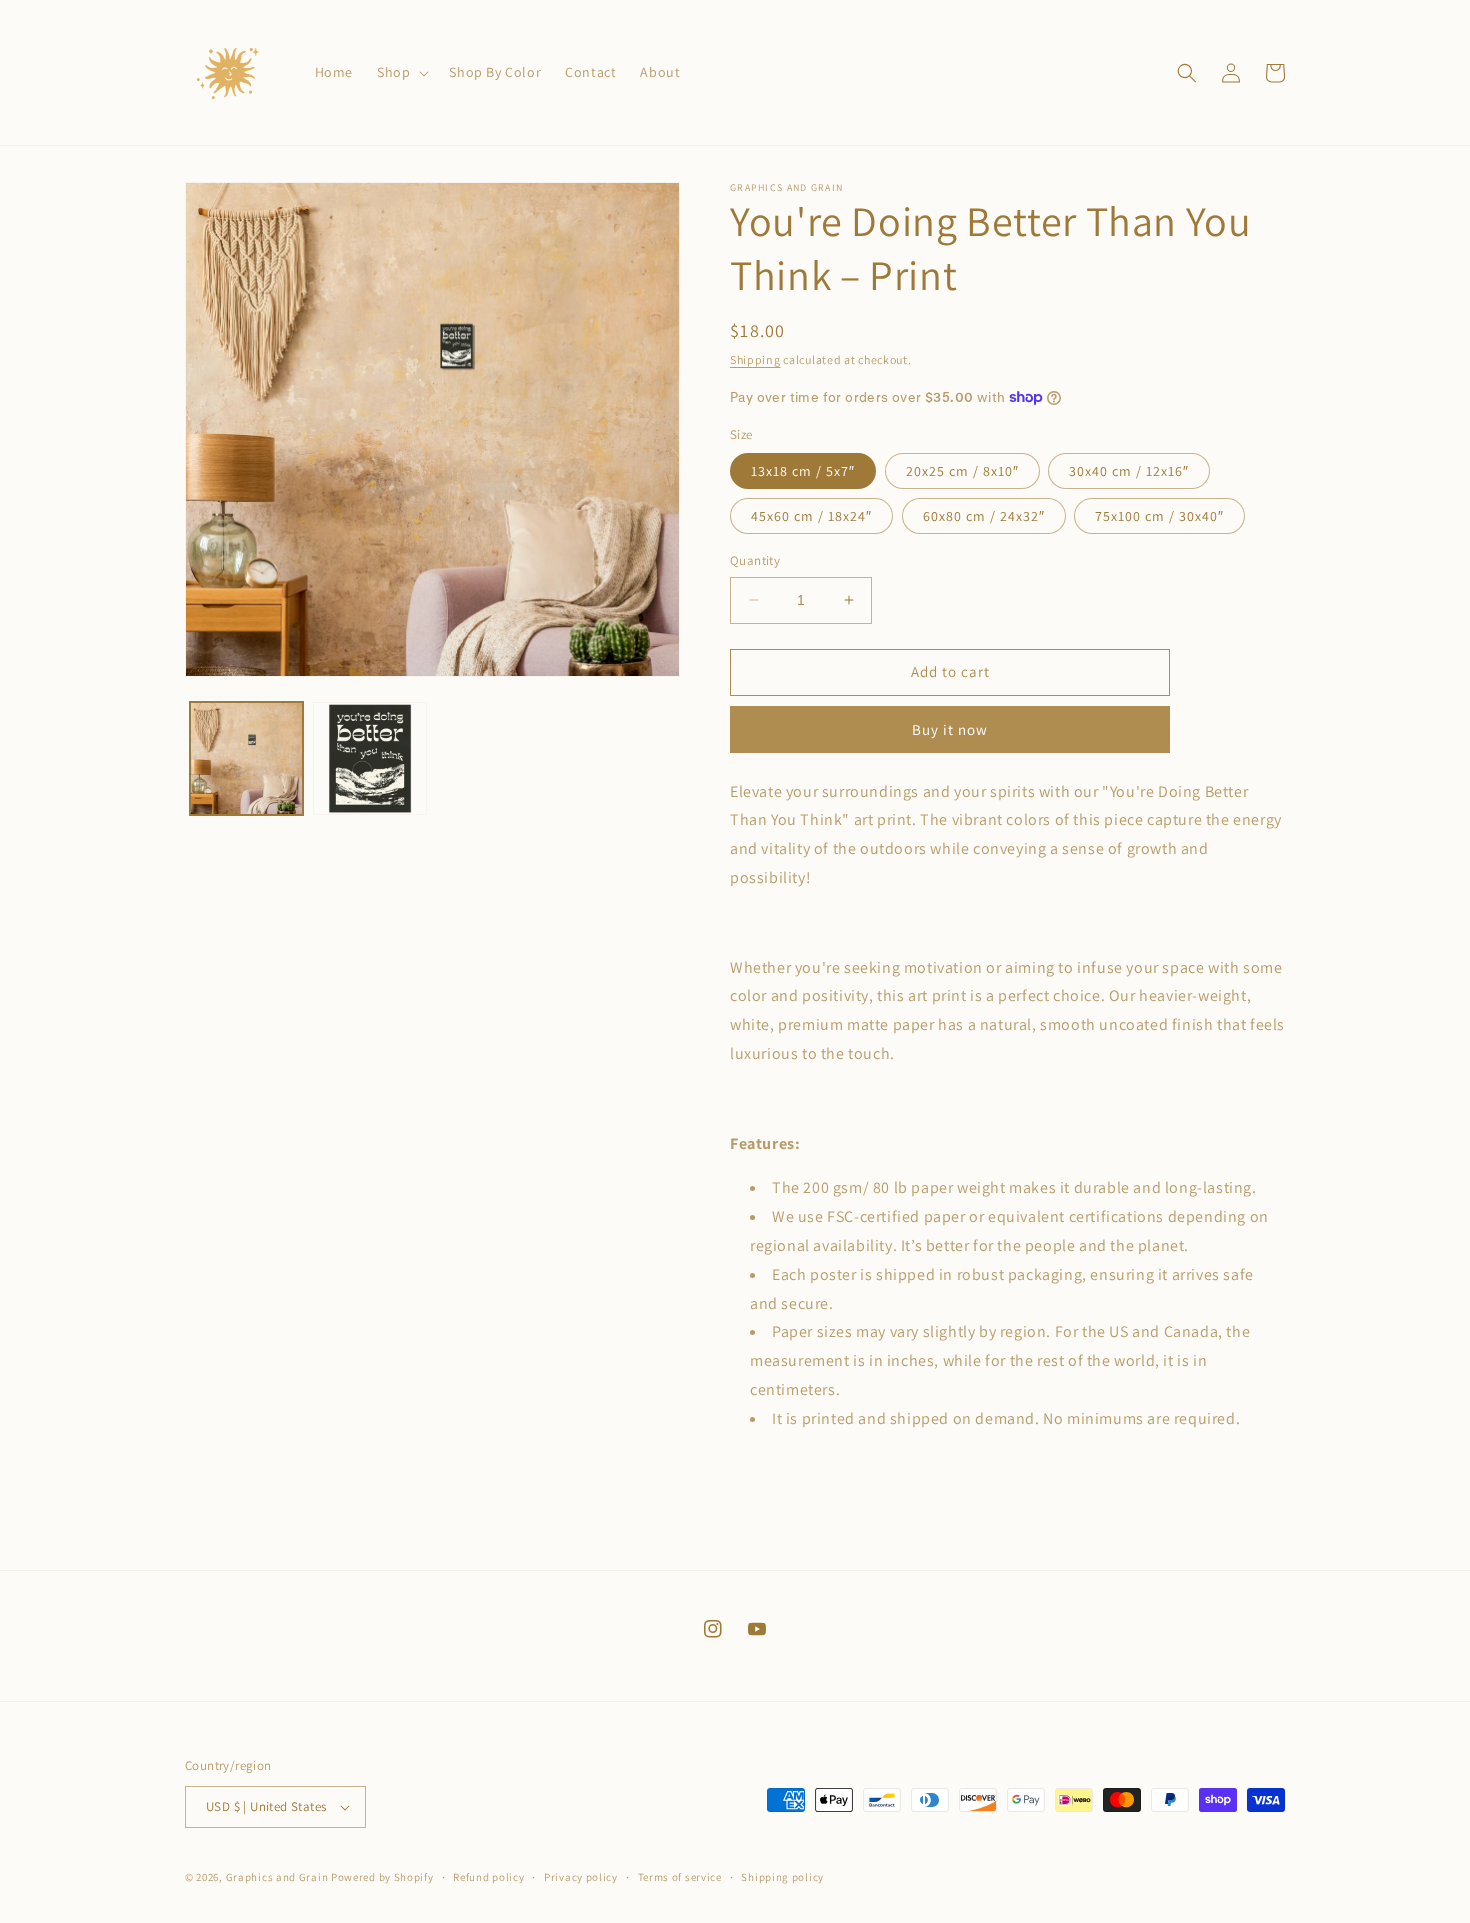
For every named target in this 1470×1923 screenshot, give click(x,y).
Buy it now (950, 729)
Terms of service (680, 1877)
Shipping (755, 359)
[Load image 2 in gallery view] (369, 758)
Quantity (755, 560)
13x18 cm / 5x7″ (803, 471)
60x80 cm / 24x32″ (984, 516)
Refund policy (488, 1877)
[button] (401, 72)
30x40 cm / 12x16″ (1129, 471)
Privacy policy (581, 1877)
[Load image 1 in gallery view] (246, 758)
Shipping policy (782, 1877)
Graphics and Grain (277, 1877)
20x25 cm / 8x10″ (962, 471)
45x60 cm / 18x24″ (811, 516)
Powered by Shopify (382, 1877)
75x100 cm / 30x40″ (1159, 516)
